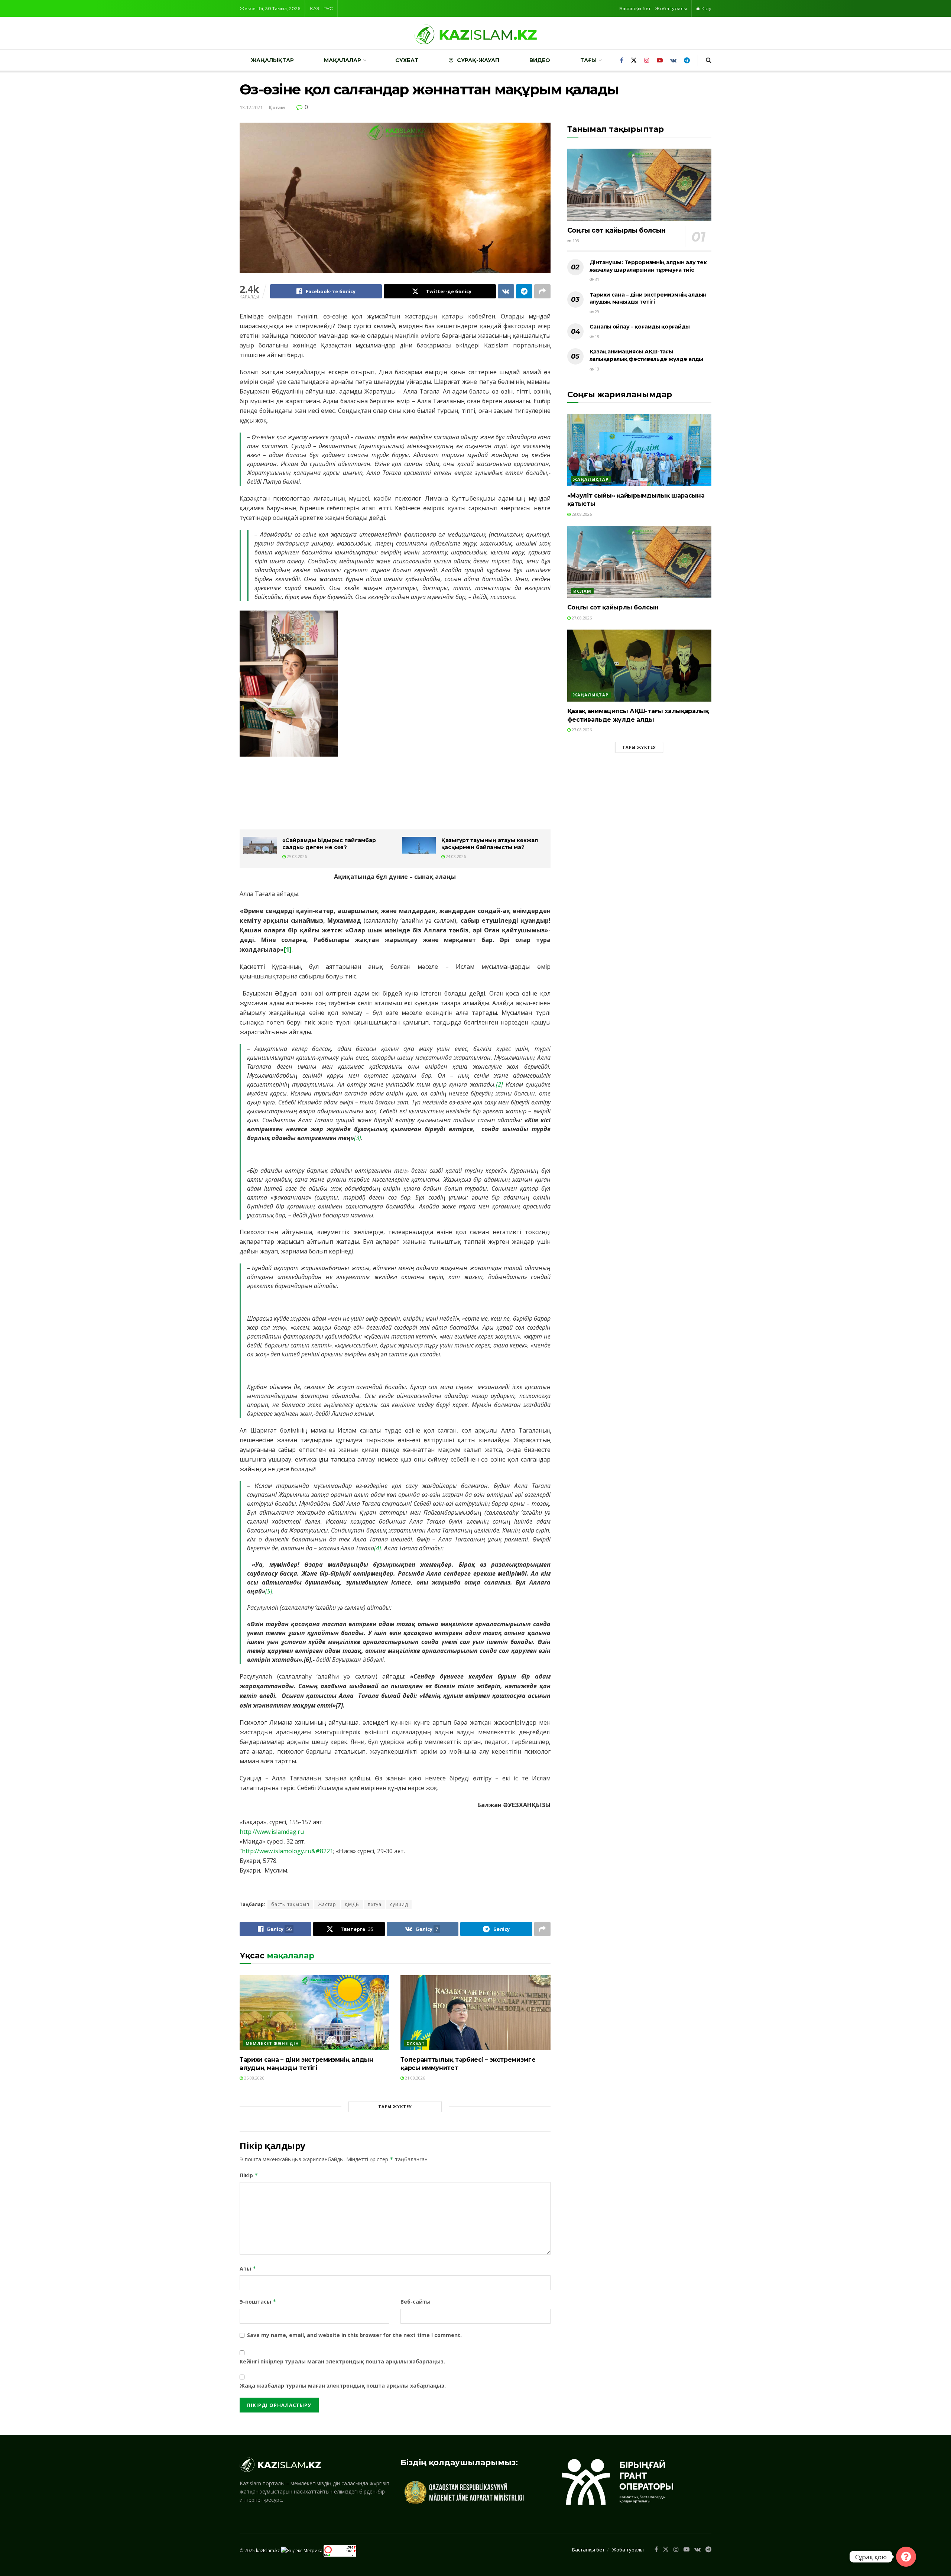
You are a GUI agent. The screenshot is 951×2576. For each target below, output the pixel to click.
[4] (378, 1548)
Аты (248, 2268)
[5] (269, 1591)
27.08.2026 (581, 618)
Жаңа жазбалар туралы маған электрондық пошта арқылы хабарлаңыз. (343, 2386)
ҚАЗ (314, 8)
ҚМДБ (352, 1904)
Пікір (249, 2175)
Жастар (327, 1904)
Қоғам (277, 107)
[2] (499, 1084)
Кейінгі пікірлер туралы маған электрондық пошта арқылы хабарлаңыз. (342, 2361)
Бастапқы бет (635, 8)
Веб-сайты (416, 2302)
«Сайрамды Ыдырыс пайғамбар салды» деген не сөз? (329, 844)
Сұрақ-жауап (478, 60)
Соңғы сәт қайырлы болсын (616, 230)
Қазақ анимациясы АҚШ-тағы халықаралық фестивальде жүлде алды (646, 355)
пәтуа (375, 1904)
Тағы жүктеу (395, 2106)
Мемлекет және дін (272, 2043)
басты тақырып (290, 1904)
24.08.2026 (455, 856)
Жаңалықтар (272, 60)
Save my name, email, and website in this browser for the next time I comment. (354, 2335)
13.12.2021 (251, 107)
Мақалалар (343, 60)
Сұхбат (407, 60)
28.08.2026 (581, 514)
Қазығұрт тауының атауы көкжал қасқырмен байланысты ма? (490, 844)
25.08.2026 (296, 856)
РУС (328, 8)
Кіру (706, 8)
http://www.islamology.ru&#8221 (288, 1851)
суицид (399, 1904)
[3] (358, 1138)
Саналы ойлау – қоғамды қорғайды (640, 327)
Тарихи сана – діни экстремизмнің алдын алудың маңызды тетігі (648, 298)
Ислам (582, 591)
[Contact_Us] (906, 2557)
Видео (540, 60)
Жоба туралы (671, 8)
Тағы (588, 60)
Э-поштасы (258, 2302)
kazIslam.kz (268, 2550)
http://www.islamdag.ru (272, 1832)
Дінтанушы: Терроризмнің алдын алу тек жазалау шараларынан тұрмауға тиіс (648, 266)
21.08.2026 (414, 2078)
